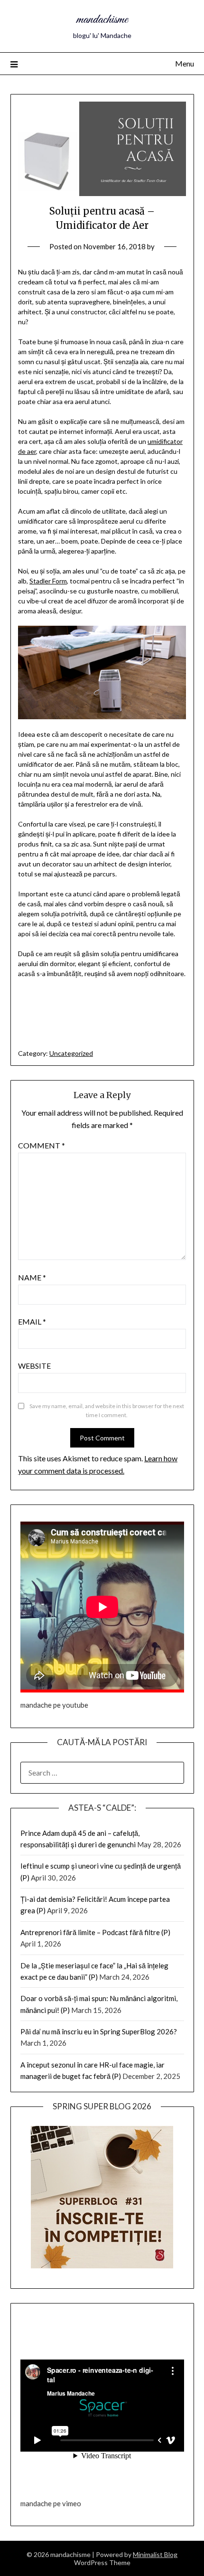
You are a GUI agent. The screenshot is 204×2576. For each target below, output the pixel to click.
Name (32, 1277)
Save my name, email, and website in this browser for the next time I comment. (107, 1411)
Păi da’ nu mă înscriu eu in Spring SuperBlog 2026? (99, 2031)
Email (32, 1321)
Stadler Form (48, 581)
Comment (42, 1145)
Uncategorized (71, 1053)
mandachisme (102, 20)
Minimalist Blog (155, 2554)
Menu (185, 63)
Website (34, 1366)
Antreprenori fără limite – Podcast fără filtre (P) (95, 1932)
